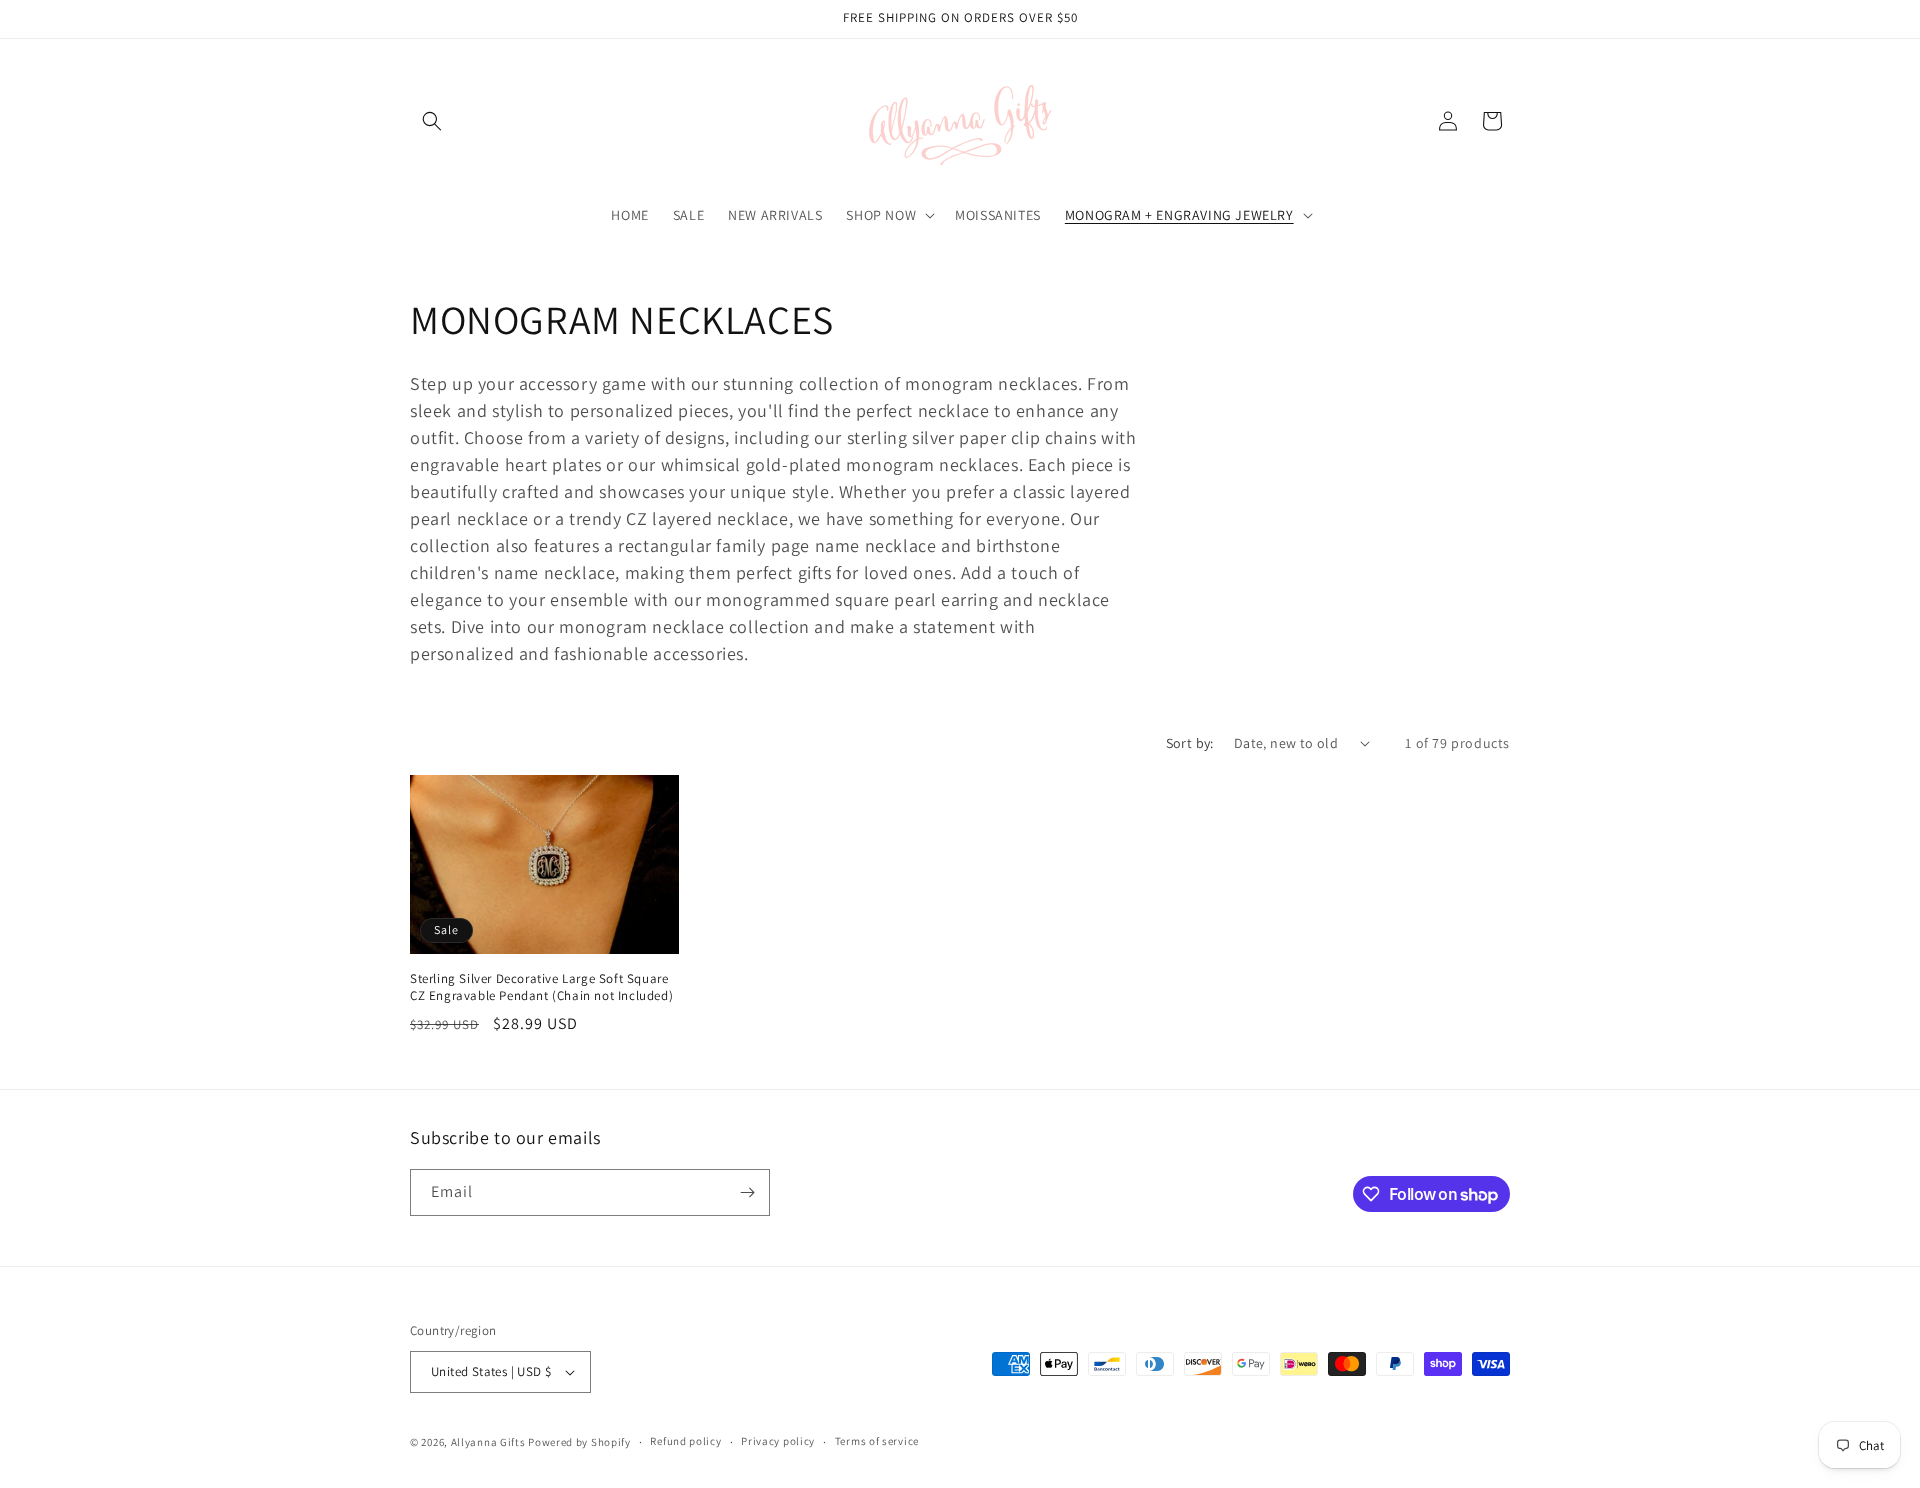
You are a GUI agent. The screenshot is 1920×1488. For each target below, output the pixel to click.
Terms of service (877, 1441)
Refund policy (685, 1441)
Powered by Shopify (579, 1442)
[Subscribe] (747, 1192)
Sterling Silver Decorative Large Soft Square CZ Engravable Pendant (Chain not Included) (541, 987)
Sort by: (1190, 743)
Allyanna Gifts (488, 1442)
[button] (432, 121)
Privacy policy (778, 1441)
